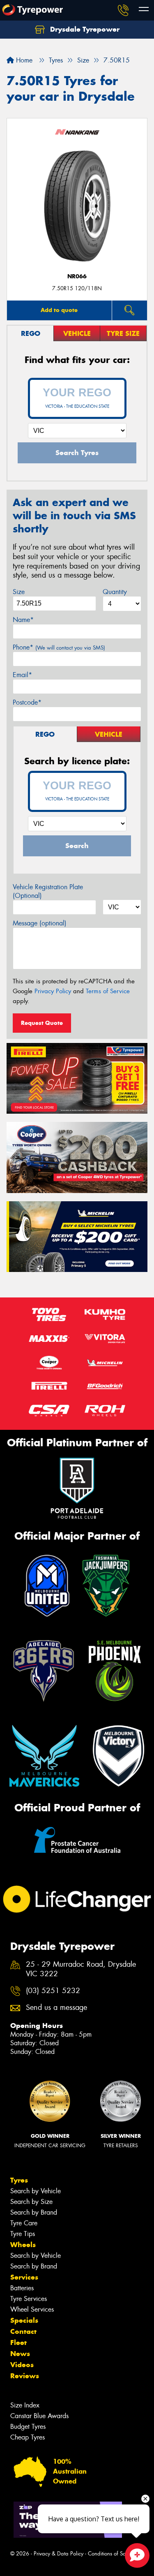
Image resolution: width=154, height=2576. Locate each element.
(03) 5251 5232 (53, 1991)
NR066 (77, 276)
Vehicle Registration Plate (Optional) (48, 891)
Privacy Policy (53, 991)
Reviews (25, 2376)
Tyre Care (24, 2223)
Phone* (59, 647)
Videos (22, 2365)
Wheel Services (32, 2309)
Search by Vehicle (36, 2191)
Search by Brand (34, 2212)
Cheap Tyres (28, 2437)
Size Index (25, 2405)
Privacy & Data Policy (59, 2554)
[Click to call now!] (123, 10)
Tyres (19, 2180)
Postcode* (27, 702)
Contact (23, 2331)
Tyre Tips (23, 2234)
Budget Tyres (28, 2427)
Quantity (115, 592)
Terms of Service (108, 991)
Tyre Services (29, 2299)
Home (23, 60)
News (20, 2354)
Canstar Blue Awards (39, 2416)
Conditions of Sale (109, 2554)
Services (24, 2277)
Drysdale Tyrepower (84, 29)
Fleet (18, 2342)
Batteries (22, 2288)
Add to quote (59, 310)
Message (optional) (40, 923)
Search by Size (31, 2202)
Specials (24, 2320)
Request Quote (42, 1023)
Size (19, 592)
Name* (23, 620)
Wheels (23, 2245)
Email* (22, 675)
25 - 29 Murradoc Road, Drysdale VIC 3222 (81, 1969)
